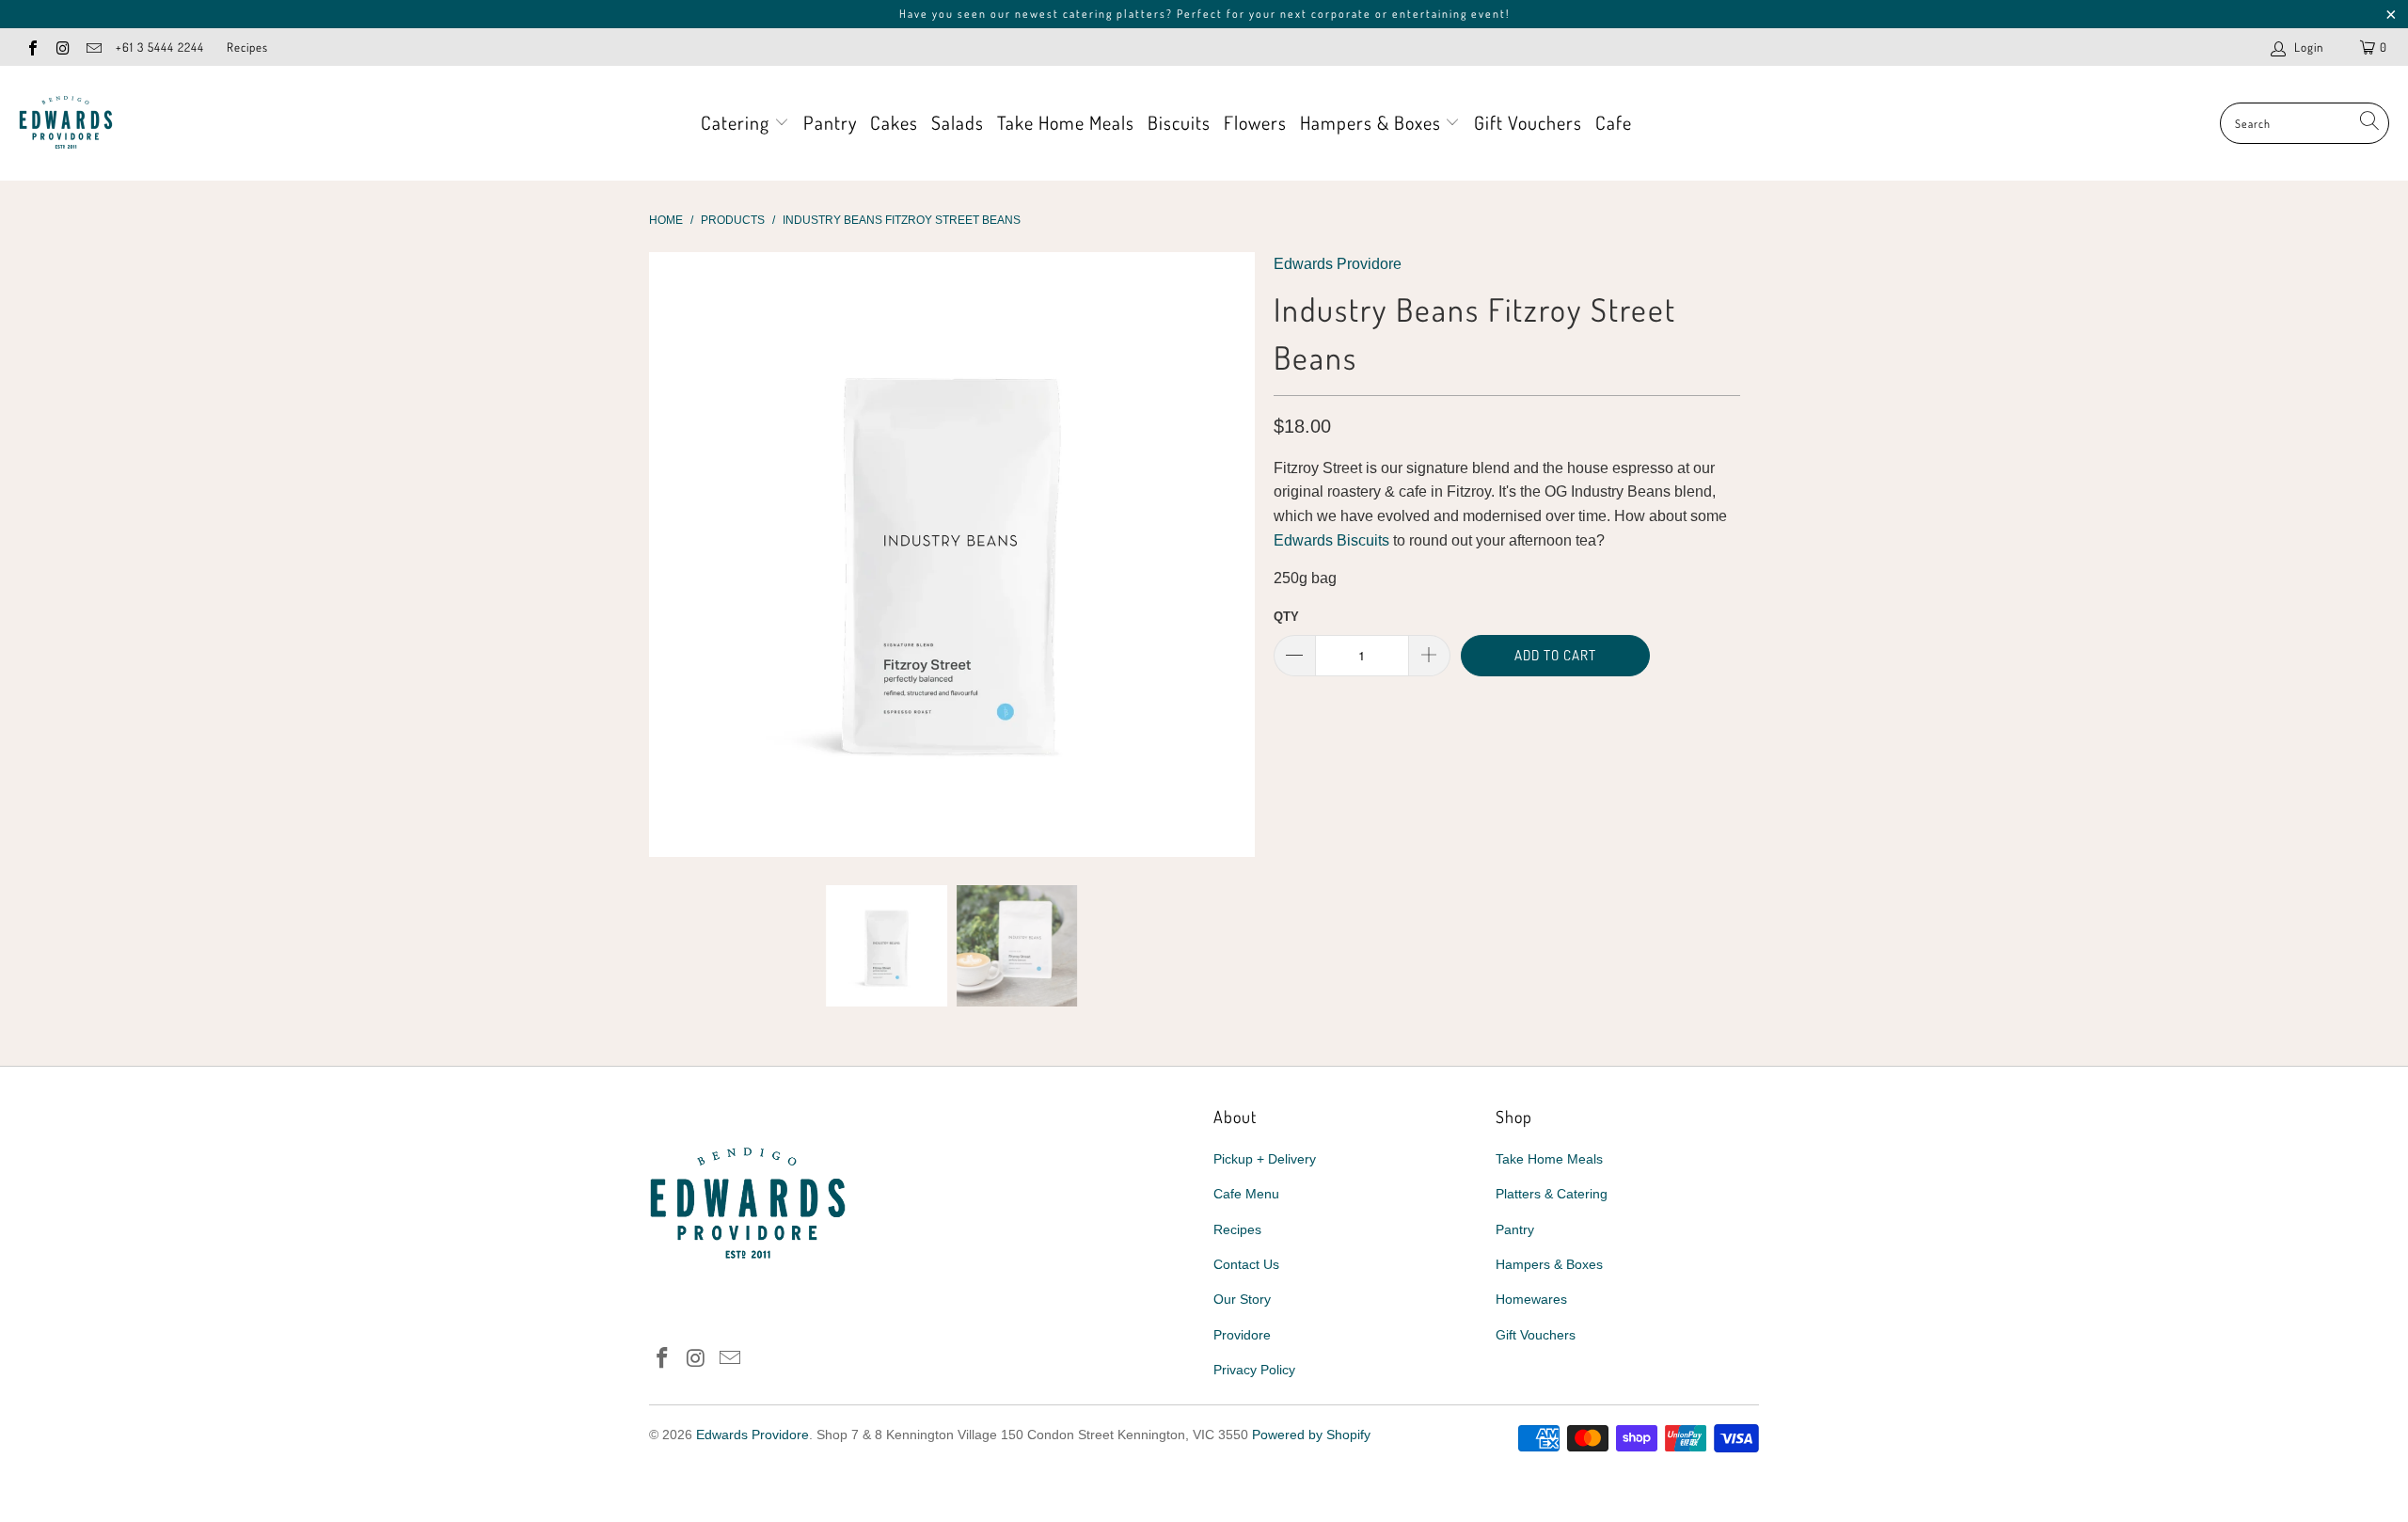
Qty (1286, 617)
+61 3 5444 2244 (160, 47)
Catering (737, 122)
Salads (958, 122)
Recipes (247, 47)
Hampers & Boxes (1373, 122)
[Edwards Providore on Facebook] (32, 47)
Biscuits (1179, 122)
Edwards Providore (1338, 264)
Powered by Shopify (1311, 1435)
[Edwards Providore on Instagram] (62, 47)
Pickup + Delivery (1265, 1159)
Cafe (1614, 122)
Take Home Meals (1066, 122)
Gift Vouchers (1528, 122)
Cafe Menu (1246, 1194)
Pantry (830, 122)
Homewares (1531, 1299)
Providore (1242, 1335)
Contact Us (1246, 1264)
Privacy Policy (1254, 1370)
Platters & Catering (1552, 1194)
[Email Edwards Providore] (93, 47)
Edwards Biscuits (1331, 540)
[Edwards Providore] (66, 123)
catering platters (1115, 14)
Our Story (1242, 1299)
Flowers (1255, 122)
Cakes (894, 122)
